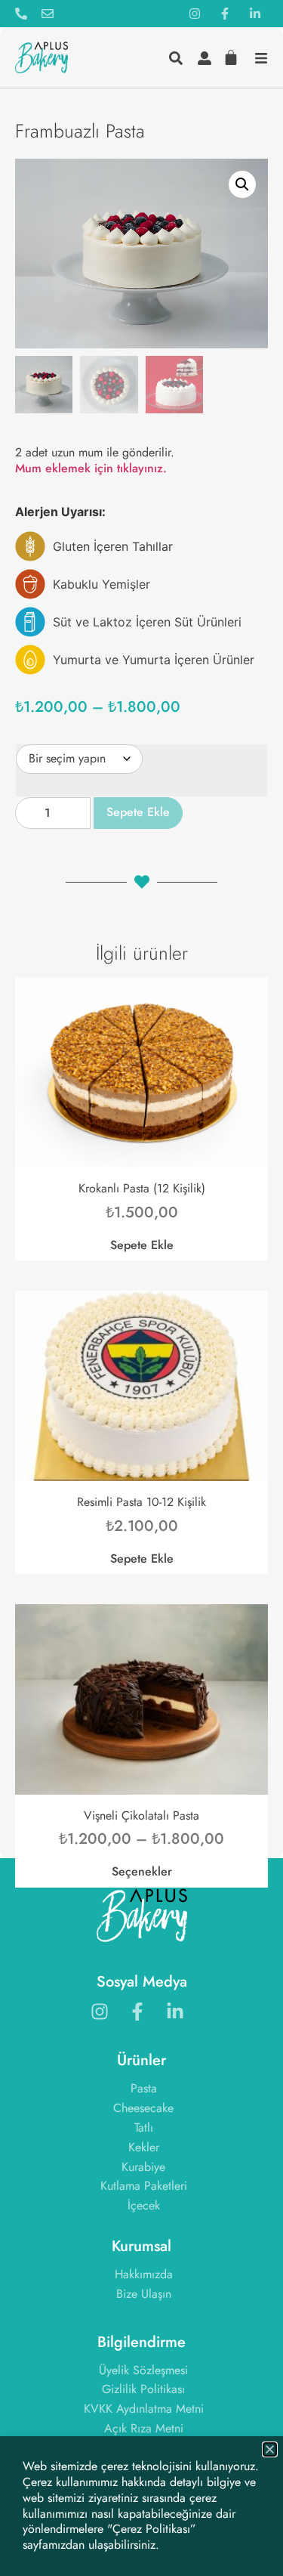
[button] (242, 184)
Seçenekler (142, 1871)
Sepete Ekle (138, 812)
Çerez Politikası (151, 2529)
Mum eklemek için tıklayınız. (91, 468)
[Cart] (225, 56)
